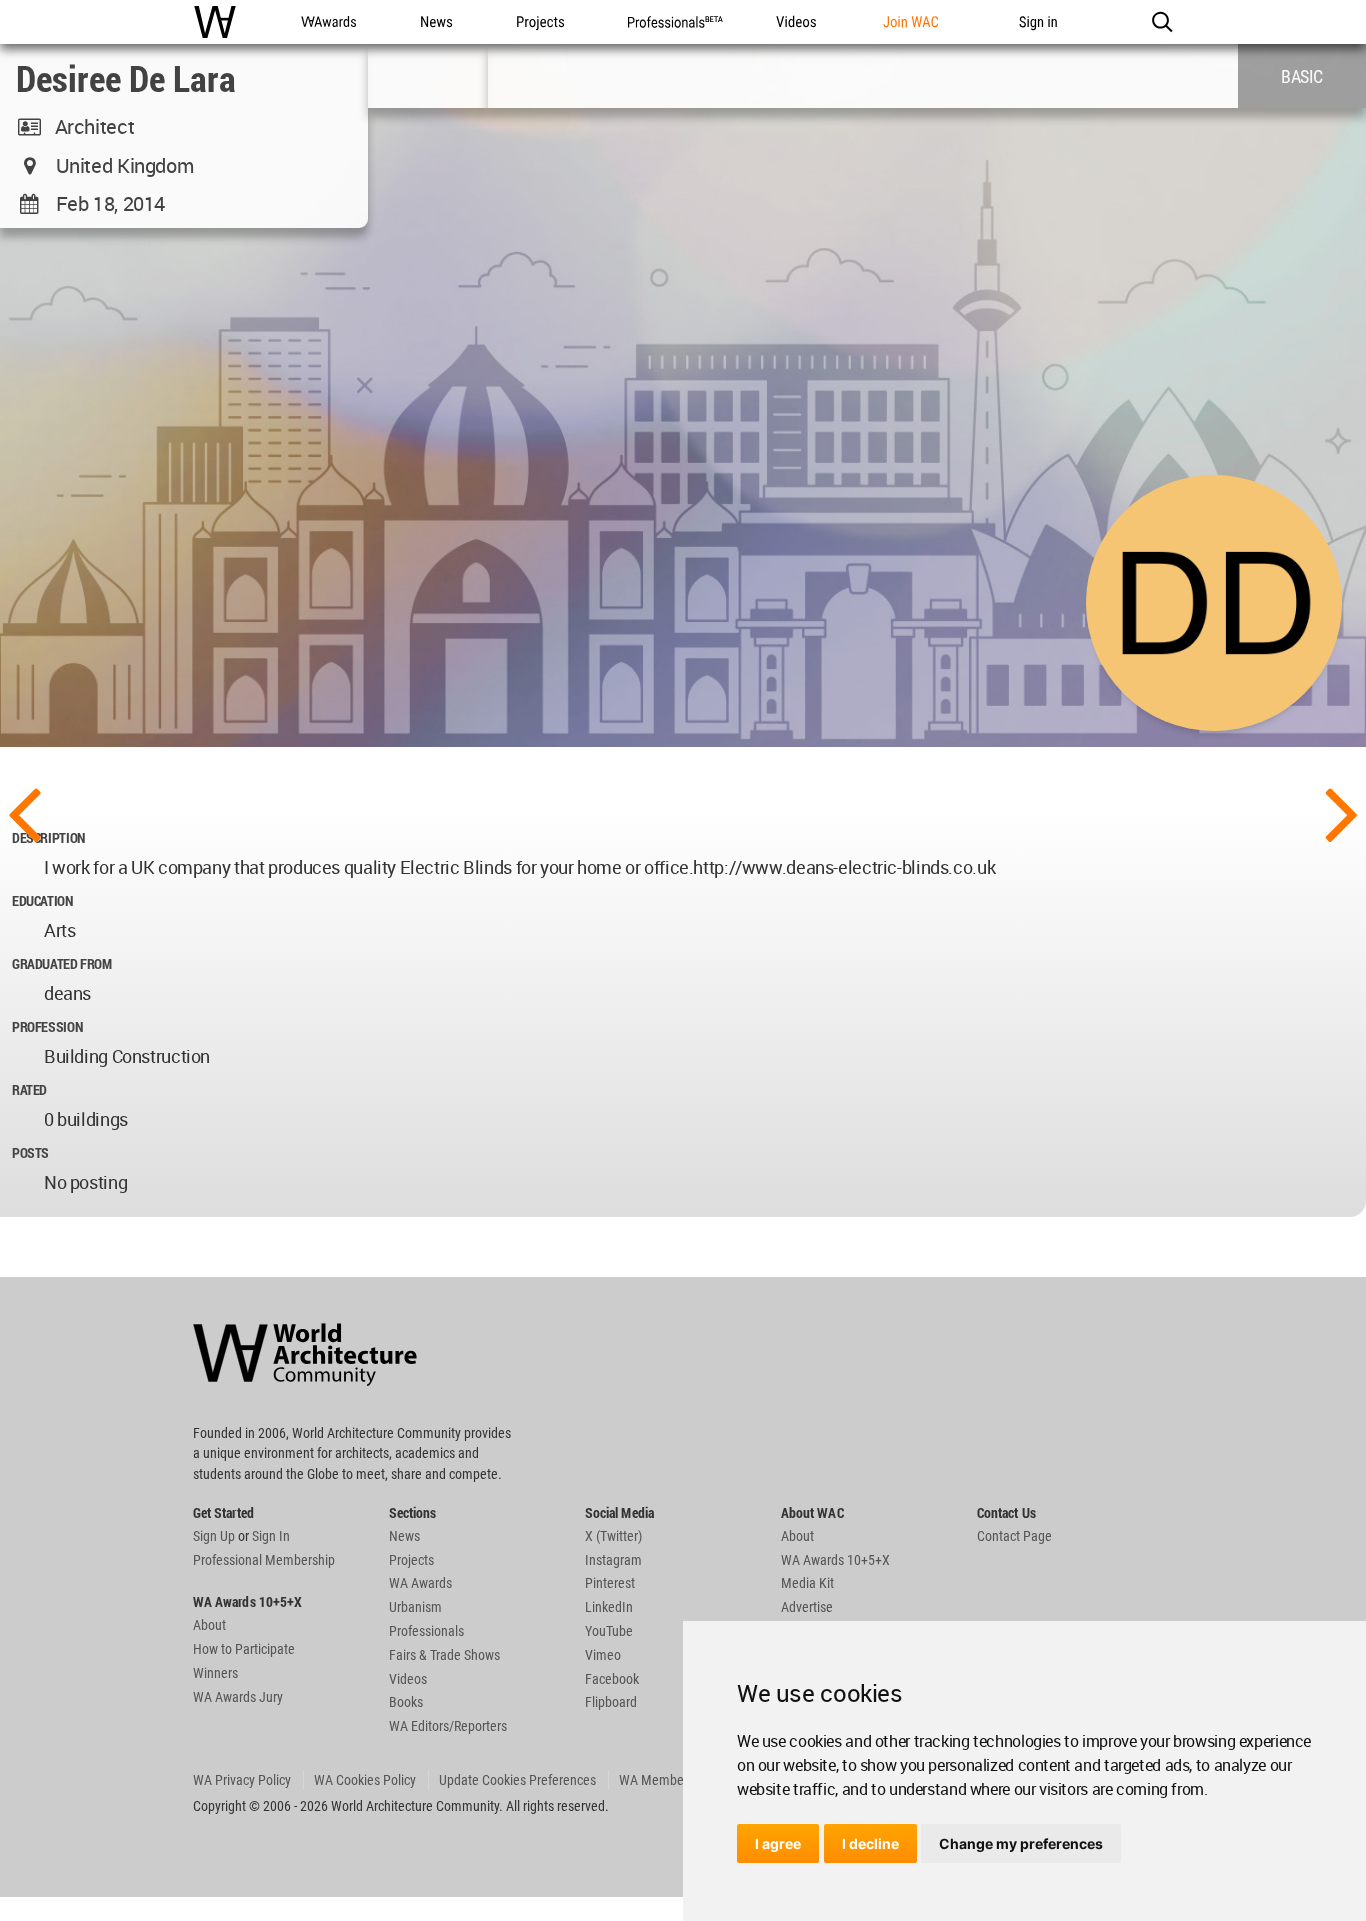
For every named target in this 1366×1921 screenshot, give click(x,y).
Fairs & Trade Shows (444, 1655)
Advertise (807, 1607)
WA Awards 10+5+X (835, 1560)
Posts (30, 1152)
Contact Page (1014, 1536)
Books (406, 1702)
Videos (408, 1679)
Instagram (613, 1560)
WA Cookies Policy (365, 1780)
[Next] (1342, 812)
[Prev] (24, 812)
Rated (29, 1089)
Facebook (612, 1679)
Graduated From (62, 963)
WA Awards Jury (238, 1697)
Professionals (426, 1631)
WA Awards (420, 1583)
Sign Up (214, 1536)
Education (42, 900)
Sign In (271, 1536)
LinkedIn (609, 1607)
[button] (1161, 22)
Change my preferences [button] (1021, 1843)
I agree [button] (778, 1843)
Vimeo (603, 1655)
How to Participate (244, 1649)
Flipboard (611, 1702)
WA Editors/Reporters (448, 1726)
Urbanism (415, 1607)
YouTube (609, 1631)
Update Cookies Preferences (517, 1780)
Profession (47, 1026)
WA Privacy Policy (242, 1780)
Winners (215, 1673)
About (209, 1625)
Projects (411, 1560)
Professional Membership (264, 1560)
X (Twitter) (613, 1536)
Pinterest (610, 1583)
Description (48, 837)
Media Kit (807, 1583)
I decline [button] (870, 1843)
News (404, 1536)
